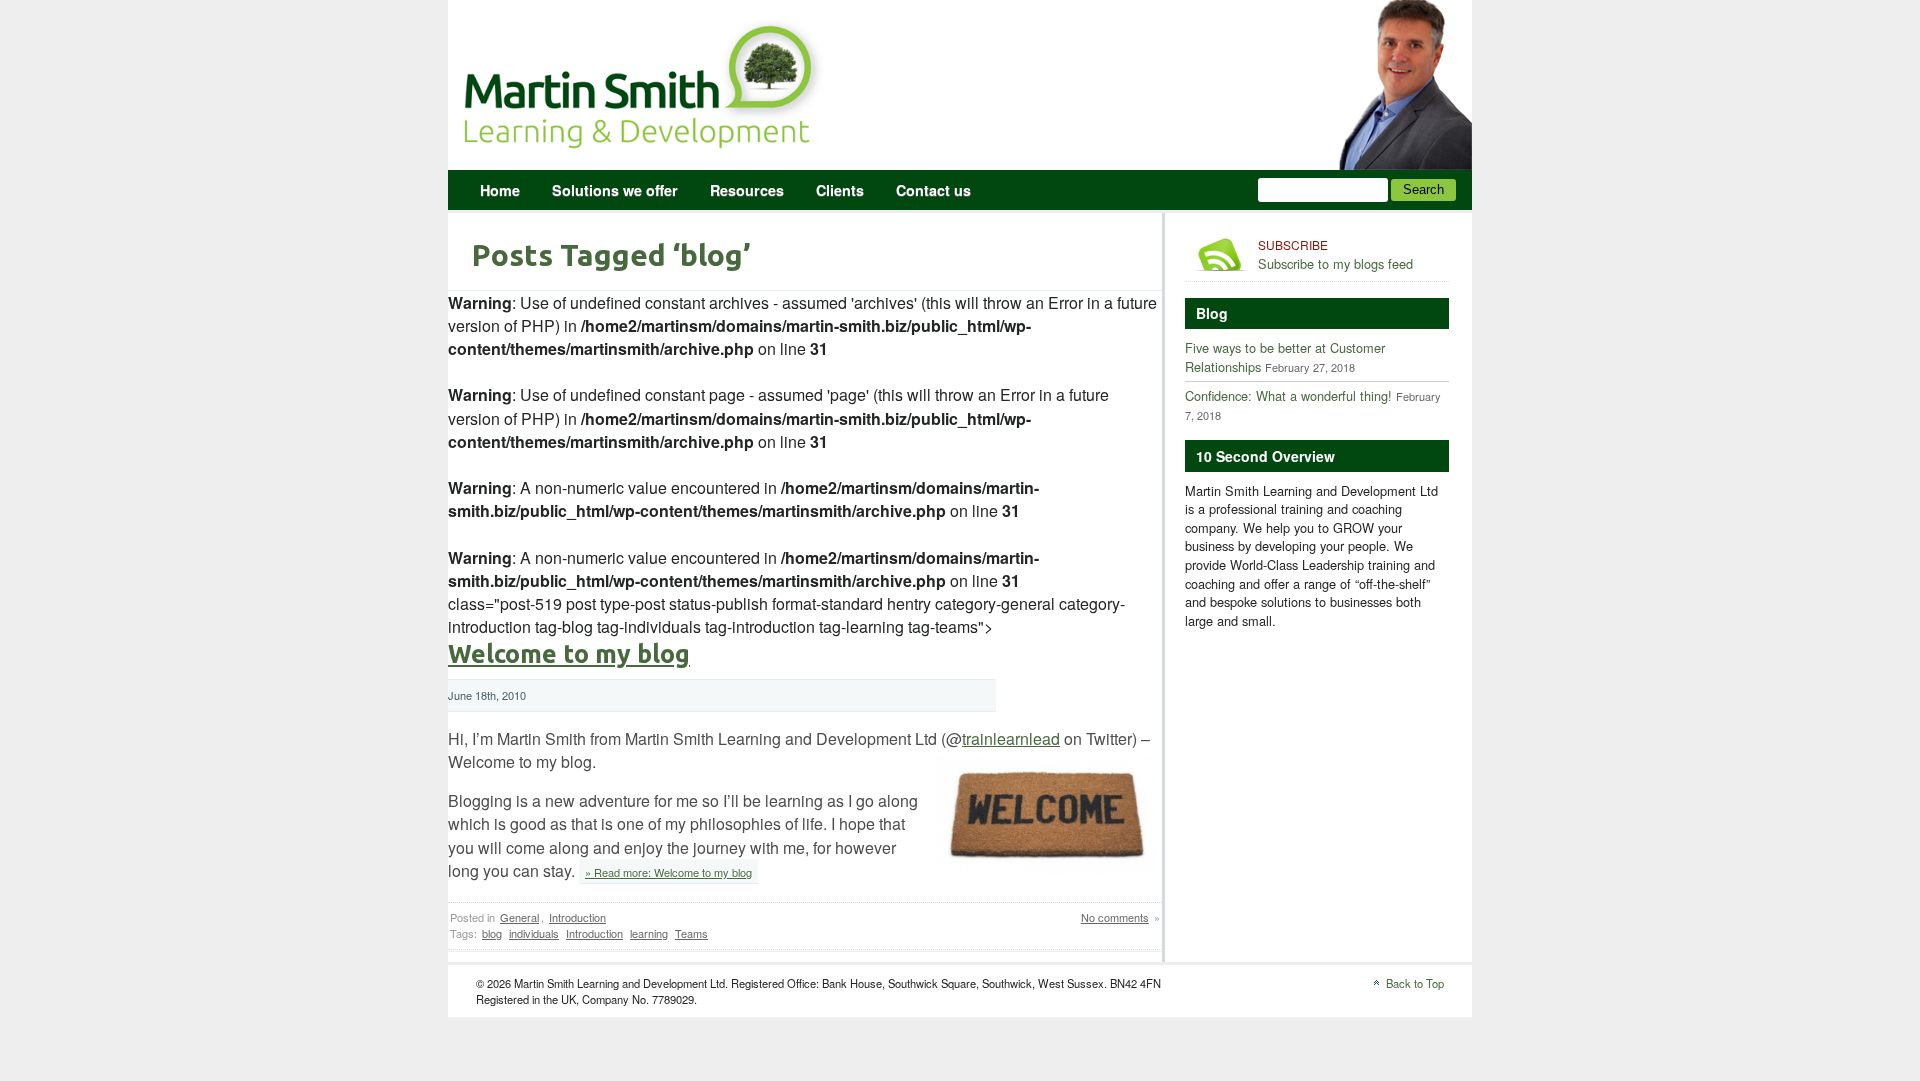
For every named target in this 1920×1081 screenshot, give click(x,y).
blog (492, 933)
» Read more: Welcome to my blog (668, 872)
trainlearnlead (1011, 738)
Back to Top (1415, 983)
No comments (1115, 917)
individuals (534, 933)
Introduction (577, 917)
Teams (691, 933)
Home (500, 190)
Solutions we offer (615, 190)
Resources (747, 190)
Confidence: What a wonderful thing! (1288, 395)
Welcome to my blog (569, 654)
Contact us (933, 190)
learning (649, 933)
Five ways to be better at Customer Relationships (1285, 357)
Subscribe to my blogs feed (1335, 255)
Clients (840, 190)
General (519, 917)
